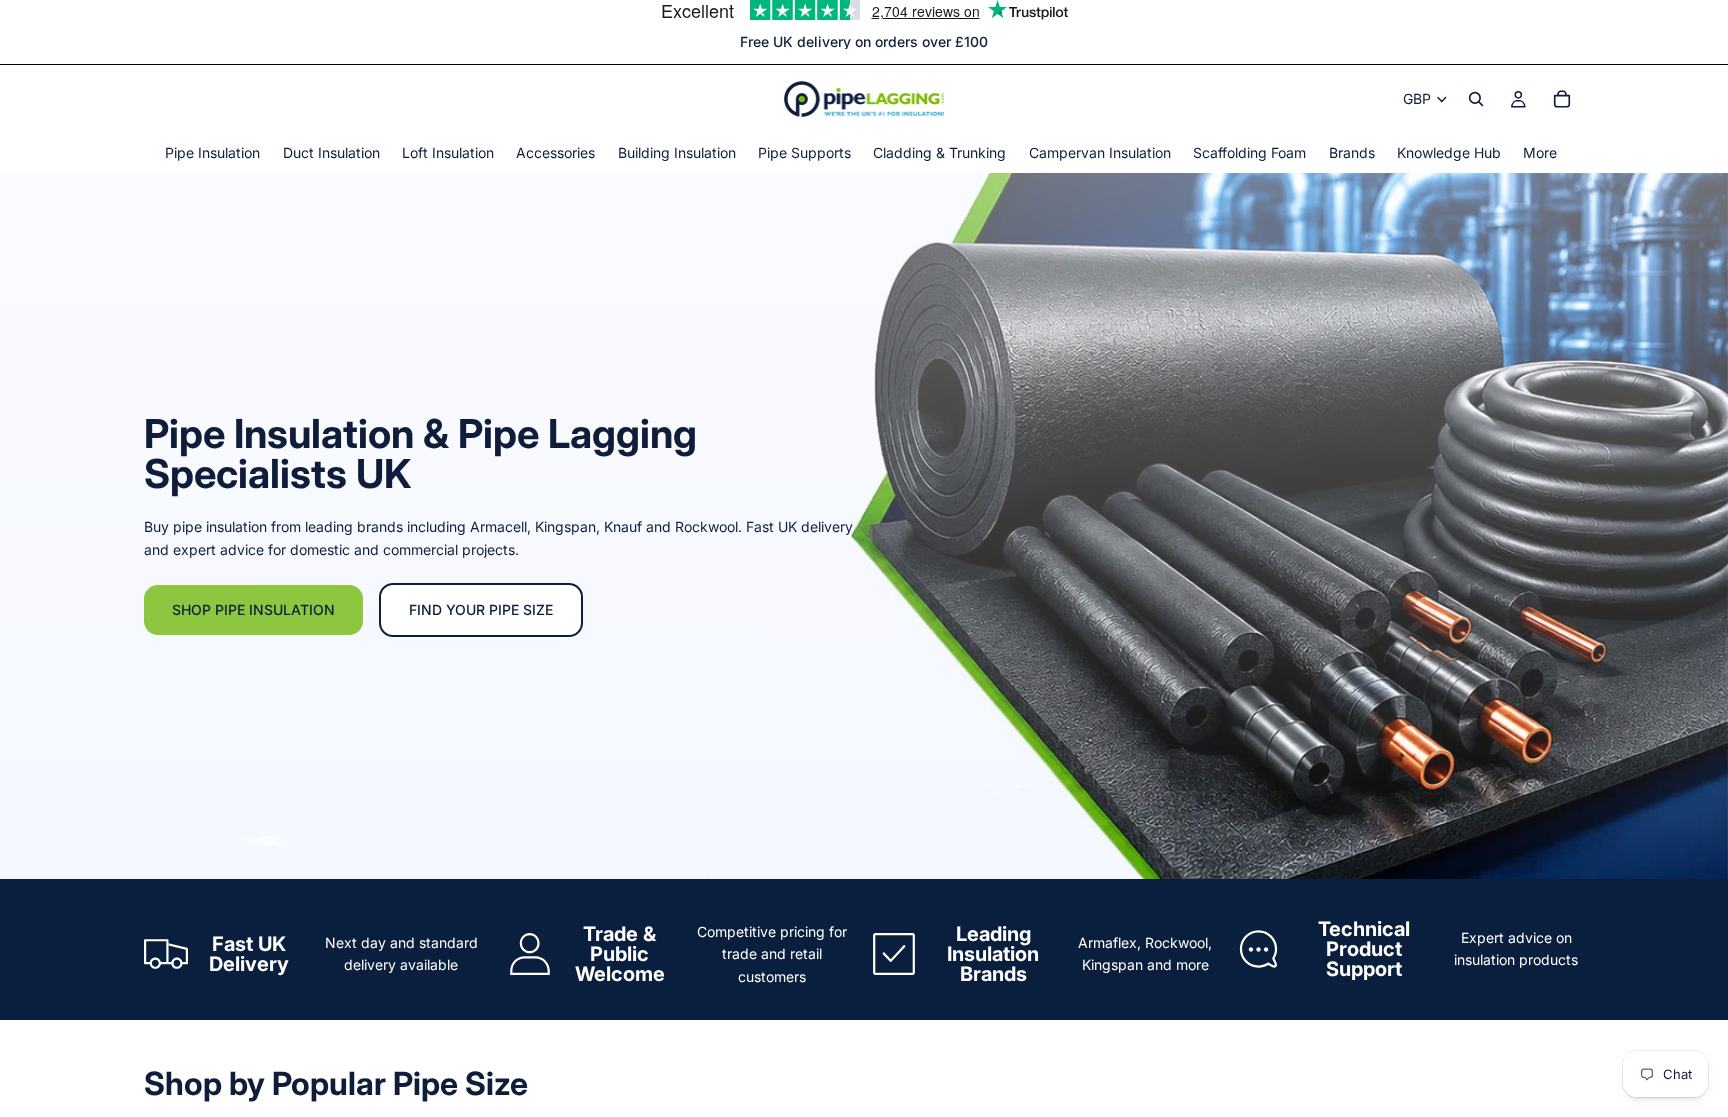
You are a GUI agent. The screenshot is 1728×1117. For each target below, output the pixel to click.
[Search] (1476, 99)
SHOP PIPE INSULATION (253, 609)
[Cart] (1562, 99)
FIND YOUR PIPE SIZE (481, 609)
